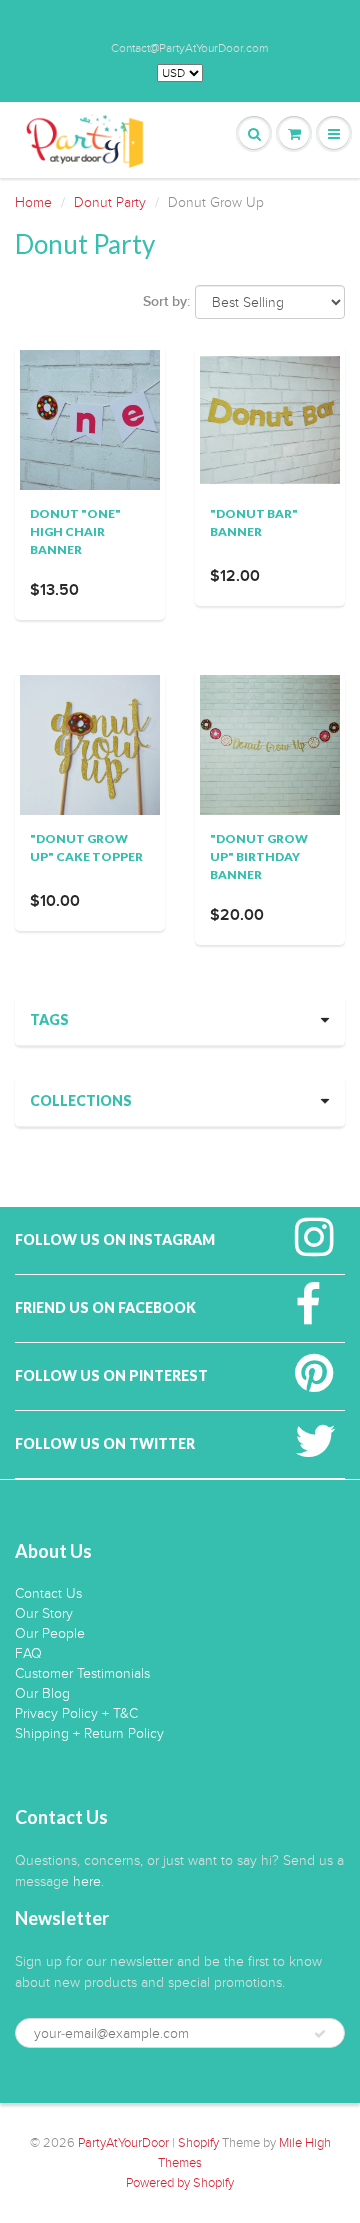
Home (33, 202)
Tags (49, 1019)
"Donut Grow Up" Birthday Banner (259, 856)
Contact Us (48, 1593)
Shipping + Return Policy (89, 1733)
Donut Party (110, 202)
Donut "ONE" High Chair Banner (75, 531)
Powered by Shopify (180, 2183)
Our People (50, 1633)
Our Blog (42, 1693)
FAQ (28, 1653)
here (87, 1881)
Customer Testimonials (82, 1673)
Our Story (44, 1613)
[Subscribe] (320, 2034)
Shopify (198, 2143)
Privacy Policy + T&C (76, 1713)
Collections (81, 1100)
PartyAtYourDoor (123, 2143)
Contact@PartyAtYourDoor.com (189, 48)
